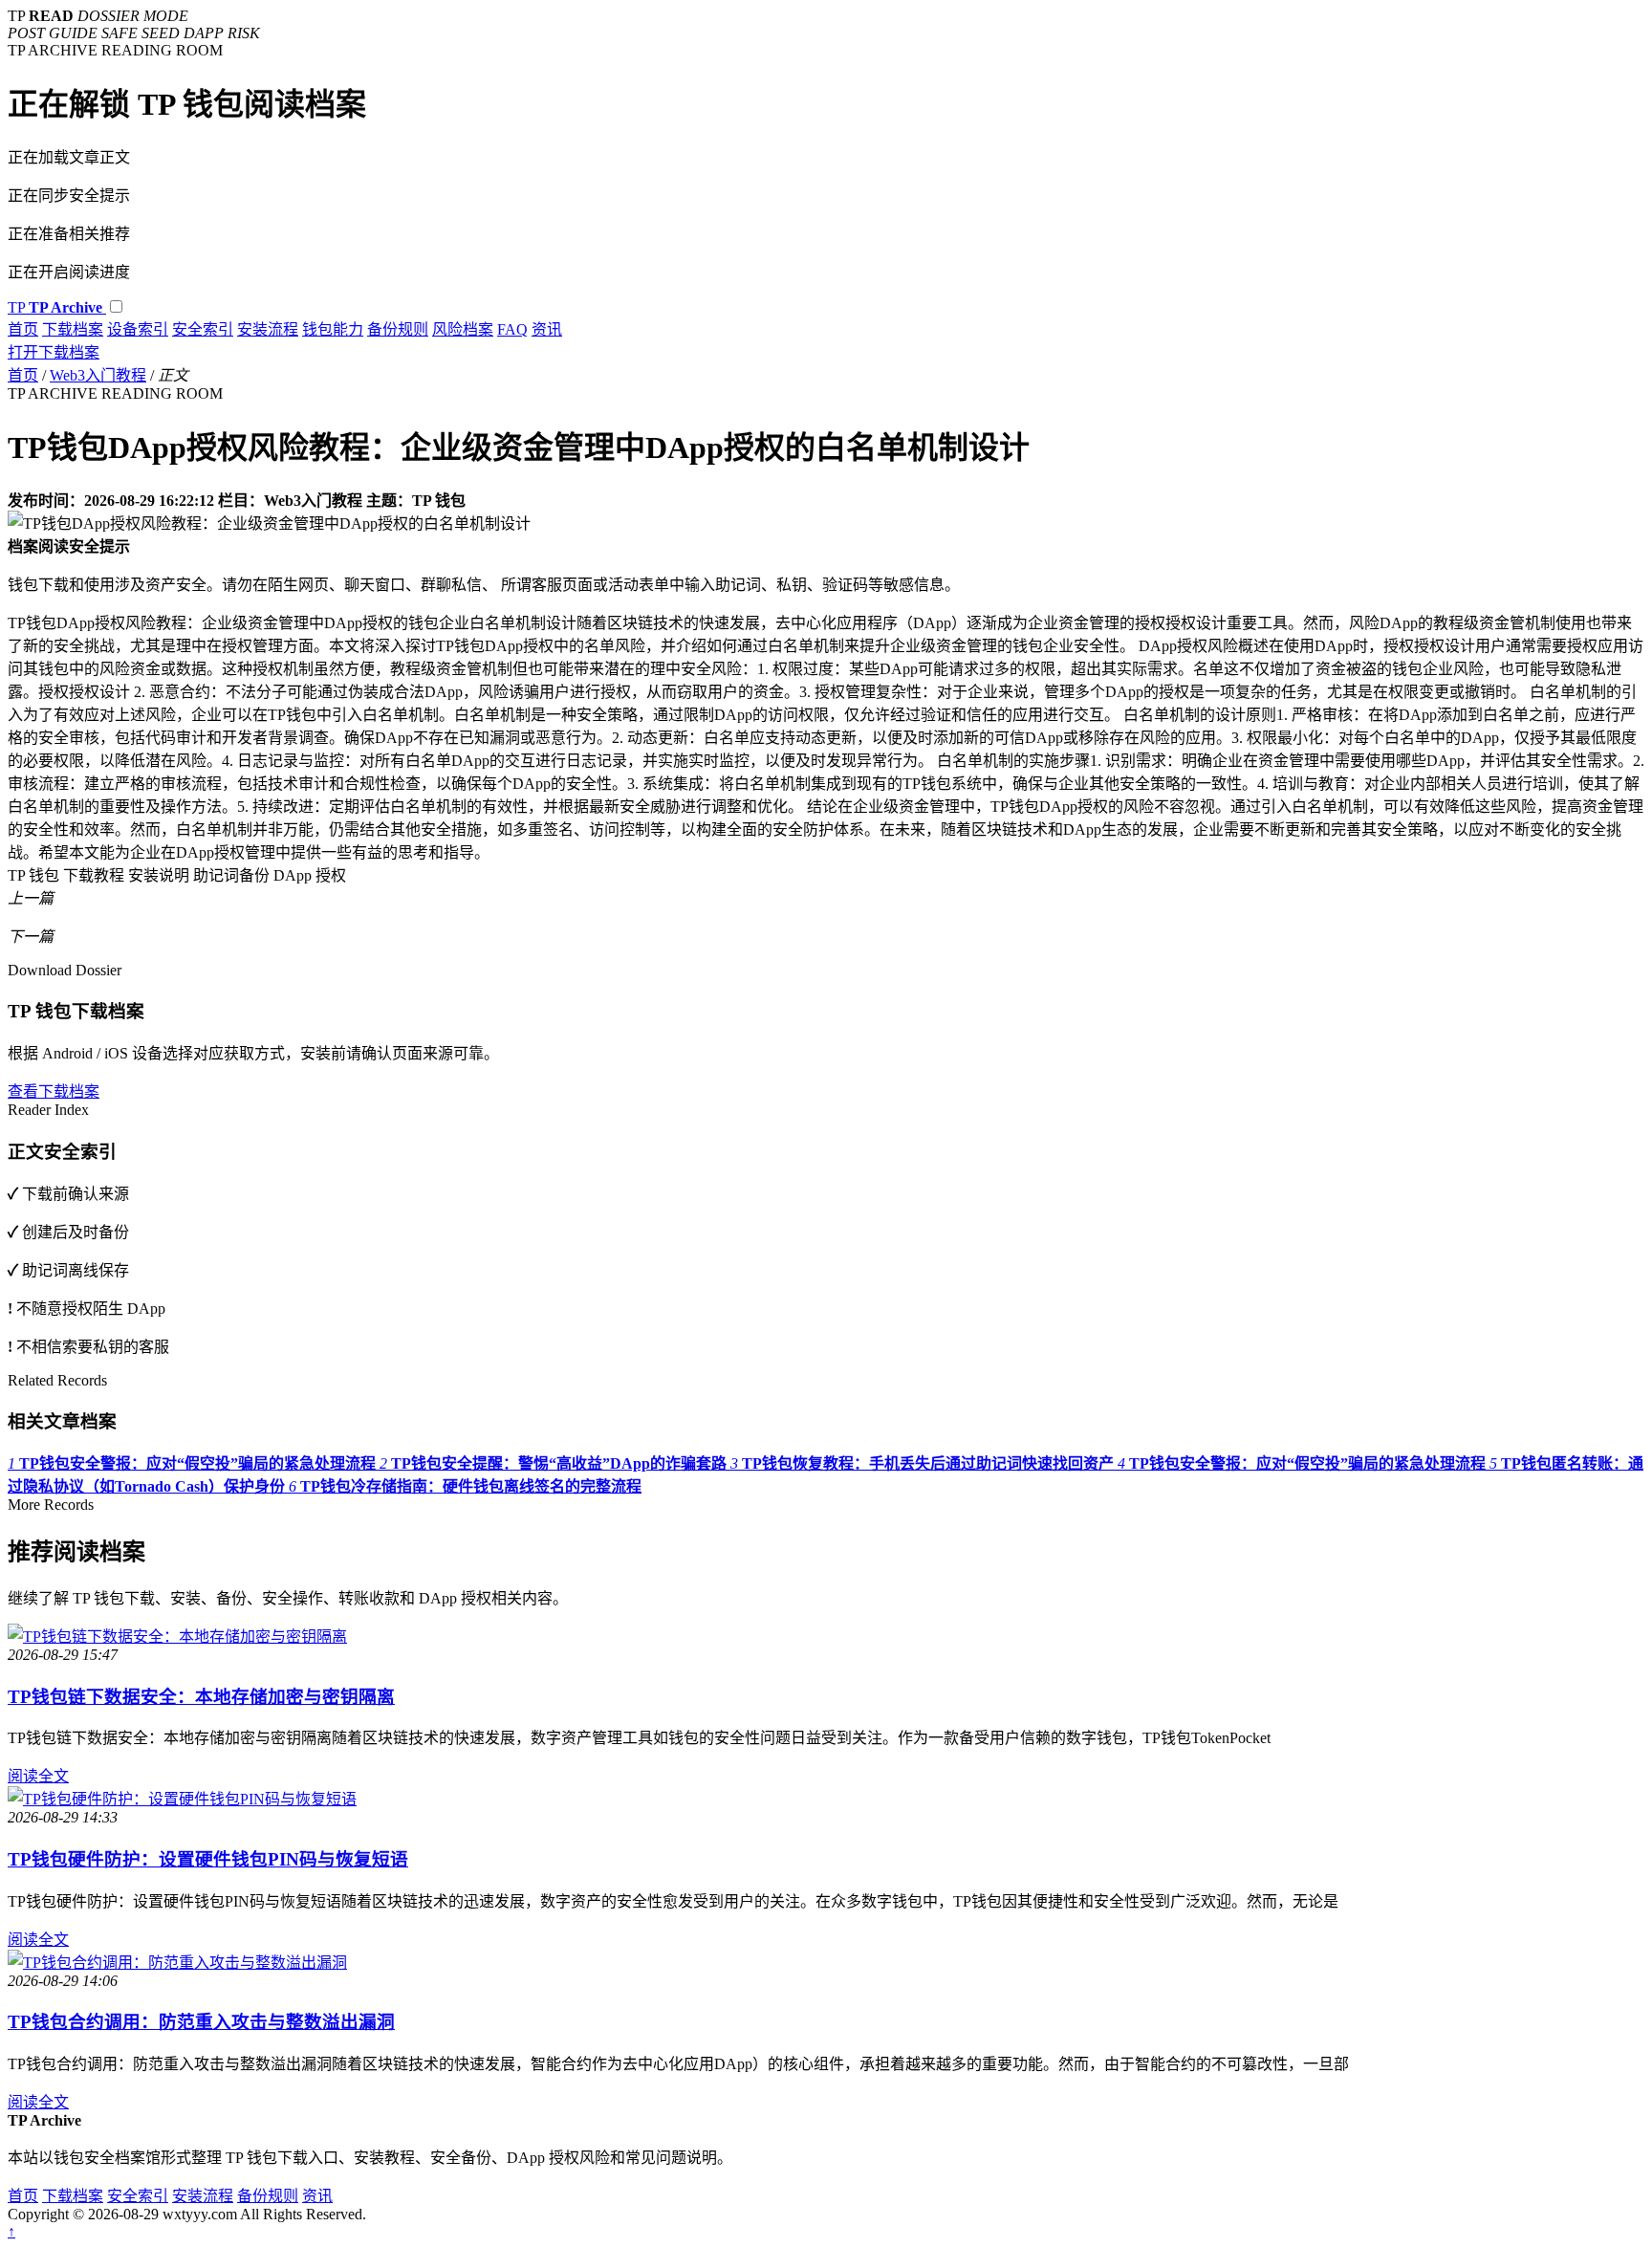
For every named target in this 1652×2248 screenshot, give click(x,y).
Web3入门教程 (98, 375)
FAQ (512, 329)
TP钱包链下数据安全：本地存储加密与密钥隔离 (201, 1697)
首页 (23, 329)
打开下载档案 (54, 352)
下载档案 (73, 329)
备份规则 (398, 329)
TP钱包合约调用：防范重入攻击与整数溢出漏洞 (201, 2022)
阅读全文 (38, 1776)
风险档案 (463, 329)
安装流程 (268, 329)
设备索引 (138, 329)
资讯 (547, 329)
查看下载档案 (54, 1091)
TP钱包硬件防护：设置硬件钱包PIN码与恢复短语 (208, 1859)
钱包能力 (333, 329)
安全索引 (203, 329)
